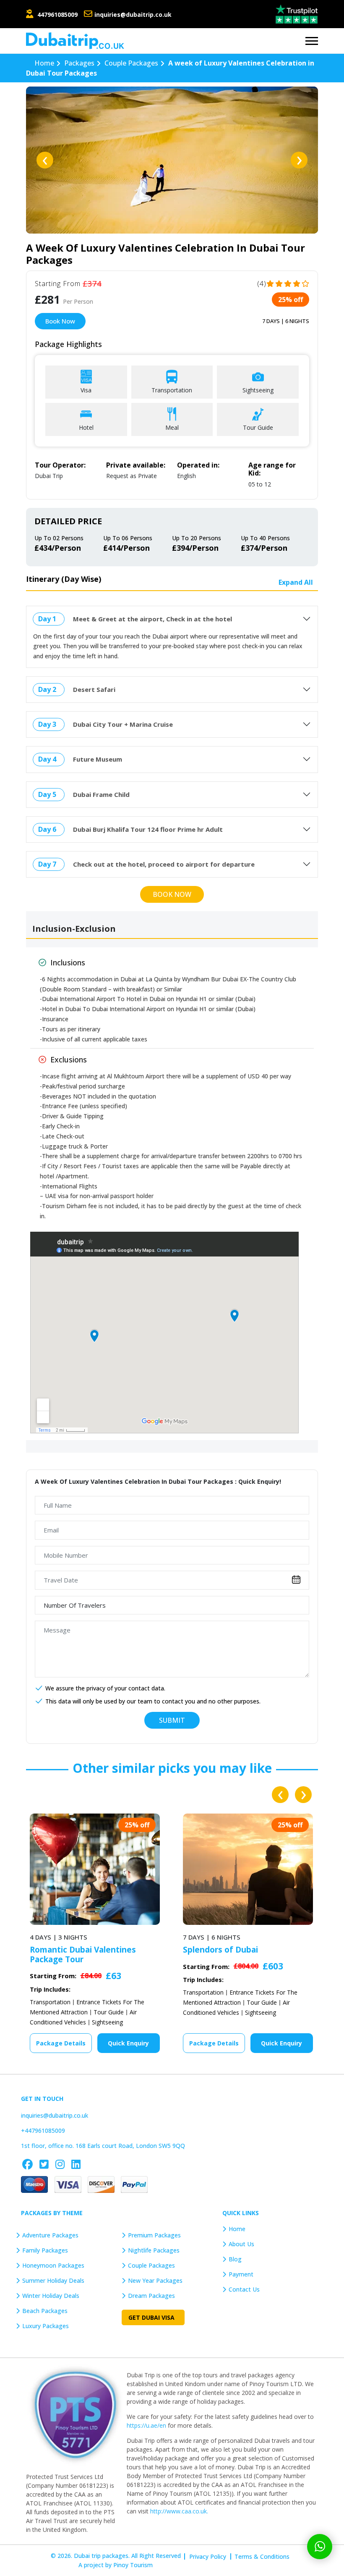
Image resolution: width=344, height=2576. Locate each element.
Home (237, 2229)
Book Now (60, 321)
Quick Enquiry (128, 2043)
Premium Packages (154, 2235)
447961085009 (57, 14)
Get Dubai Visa (151, 2317)
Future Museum (98, 759)
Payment (241, 2274)
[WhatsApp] (320, 2547)
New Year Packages (155, 2280)
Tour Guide (109, 2002)
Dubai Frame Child (101, 794)
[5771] (76, 2414)
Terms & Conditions (262, 2556)
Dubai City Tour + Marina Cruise (123, 724)
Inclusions (68, 962)
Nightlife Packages (154, 2250)
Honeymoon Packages (53, 2265)
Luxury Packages (46, 2326)
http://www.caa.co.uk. (179, 2511)
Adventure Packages (50, 2235)
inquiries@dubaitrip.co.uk (133, 14)
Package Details (61, 2043)
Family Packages (45, 2250)
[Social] (27, 2164)
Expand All (296, 582)
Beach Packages (45, 2311)
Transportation (50, 1992)
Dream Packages (151, 2296)
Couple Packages (151, 2265)
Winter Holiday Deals (51, 2296)
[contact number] (89, 14)
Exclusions (69, 1059)
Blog (235, 2259)
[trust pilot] (297, 13)
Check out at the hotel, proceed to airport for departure (164, 864)
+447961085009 (43, 2130)
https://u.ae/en (146, 2425)
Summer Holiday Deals (53, 2280)
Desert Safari (94, 689)
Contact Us (244, 2289)
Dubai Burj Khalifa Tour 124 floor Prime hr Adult (148, 829)
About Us (241, 2244)
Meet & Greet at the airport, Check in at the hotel (152, 619)
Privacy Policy (208, 2556)
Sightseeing (107, 2012)
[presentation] (45, 160)
